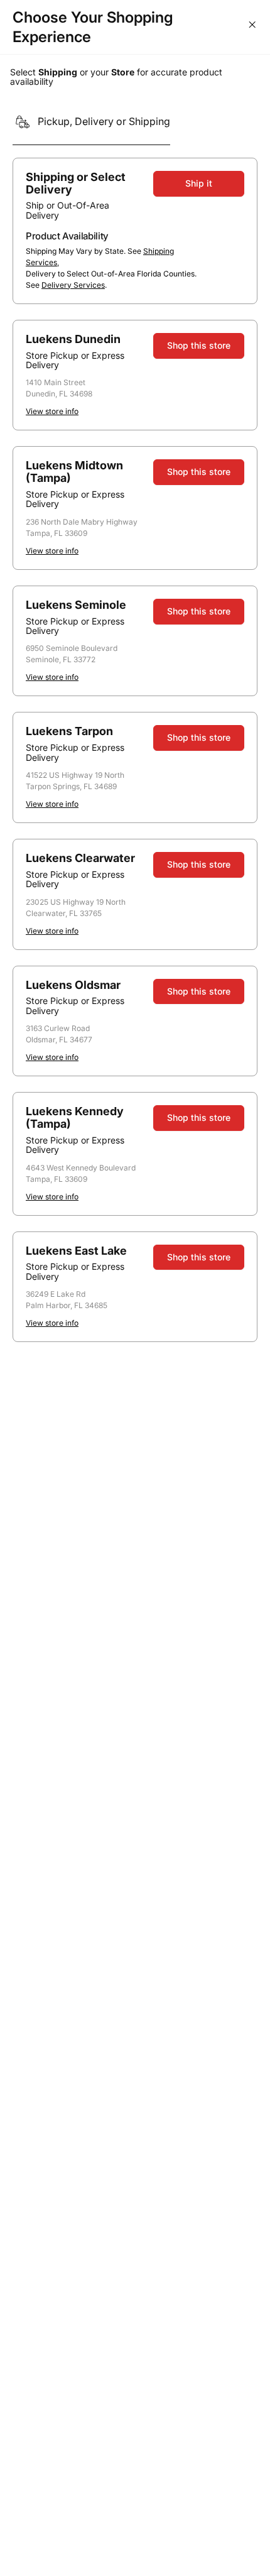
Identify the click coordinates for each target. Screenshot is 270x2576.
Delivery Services (73, 285)
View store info (52, 411)
